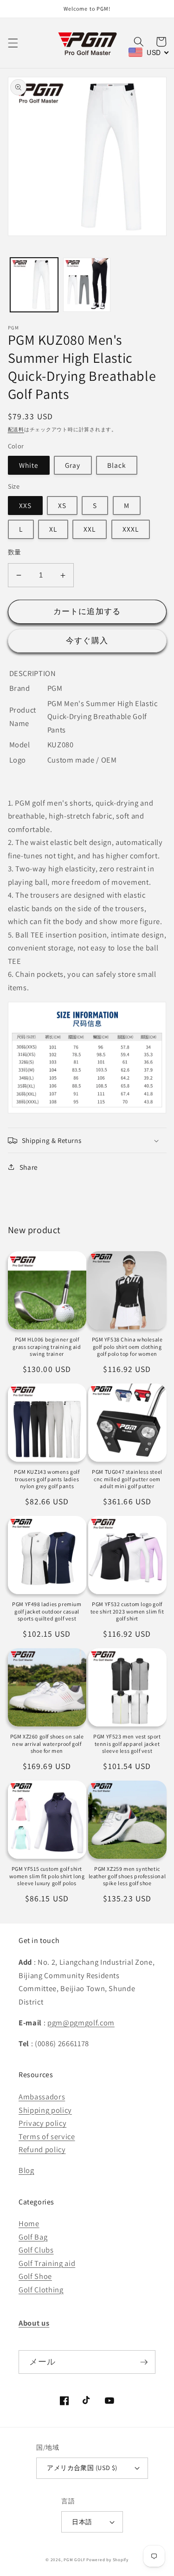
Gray (73, 465)
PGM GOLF (74, 2560)
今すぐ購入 (87, 640)
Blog (26, 2170)
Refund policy (42, 2149)
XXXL (131, 529)
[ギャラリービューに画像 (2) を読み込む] (87, 285)
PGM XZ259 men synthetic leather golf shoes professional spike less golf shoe (127, 1876)
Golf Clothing (41, 2290)
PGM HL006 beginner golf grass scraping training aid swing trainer (47, 1347)
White (29, 465)
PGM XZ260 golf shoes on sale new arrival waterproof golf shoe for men (47, 1744)
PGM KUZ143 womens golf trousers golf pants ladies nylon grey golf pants (47, 1479)
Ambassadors (42, 2097)
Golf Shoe (35, 2276)
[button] (13, 43)
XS (62, 505)
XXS (25, 505)
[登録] (144, 2362)
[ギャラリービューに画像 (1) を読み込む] (34, 285)
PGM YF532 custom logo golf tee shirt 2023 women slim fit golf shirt (127, 1611)
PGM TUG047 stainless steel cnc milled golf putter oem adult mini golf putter (127, 1479)
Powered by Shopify (107, 2560)
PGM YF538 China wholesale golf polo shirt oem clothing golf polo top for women (127, 1347)
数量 (15, 552)
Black (117, 465)
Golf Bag (33, 2237)
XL (53, 529)
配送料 (16, 429)
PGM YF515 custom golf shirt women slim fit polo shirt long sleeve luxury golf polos (47, 1876)
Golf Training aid (47, 2263)
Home (29, 2223)
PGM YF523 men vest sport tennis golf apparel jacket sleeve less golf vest (127, 1744)
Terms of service (47, 2136)
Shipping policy (45, 2110)
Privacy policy (42, 2123)
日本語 (82, 2522)
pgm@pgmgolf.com (81, 2023)
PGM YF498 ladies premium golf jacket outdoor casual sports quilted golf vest (47, 1611)
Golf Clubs (36, 2250)
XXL (90, 529)
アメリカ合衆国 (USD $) (82, 2467)
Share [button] (29, 1167)
